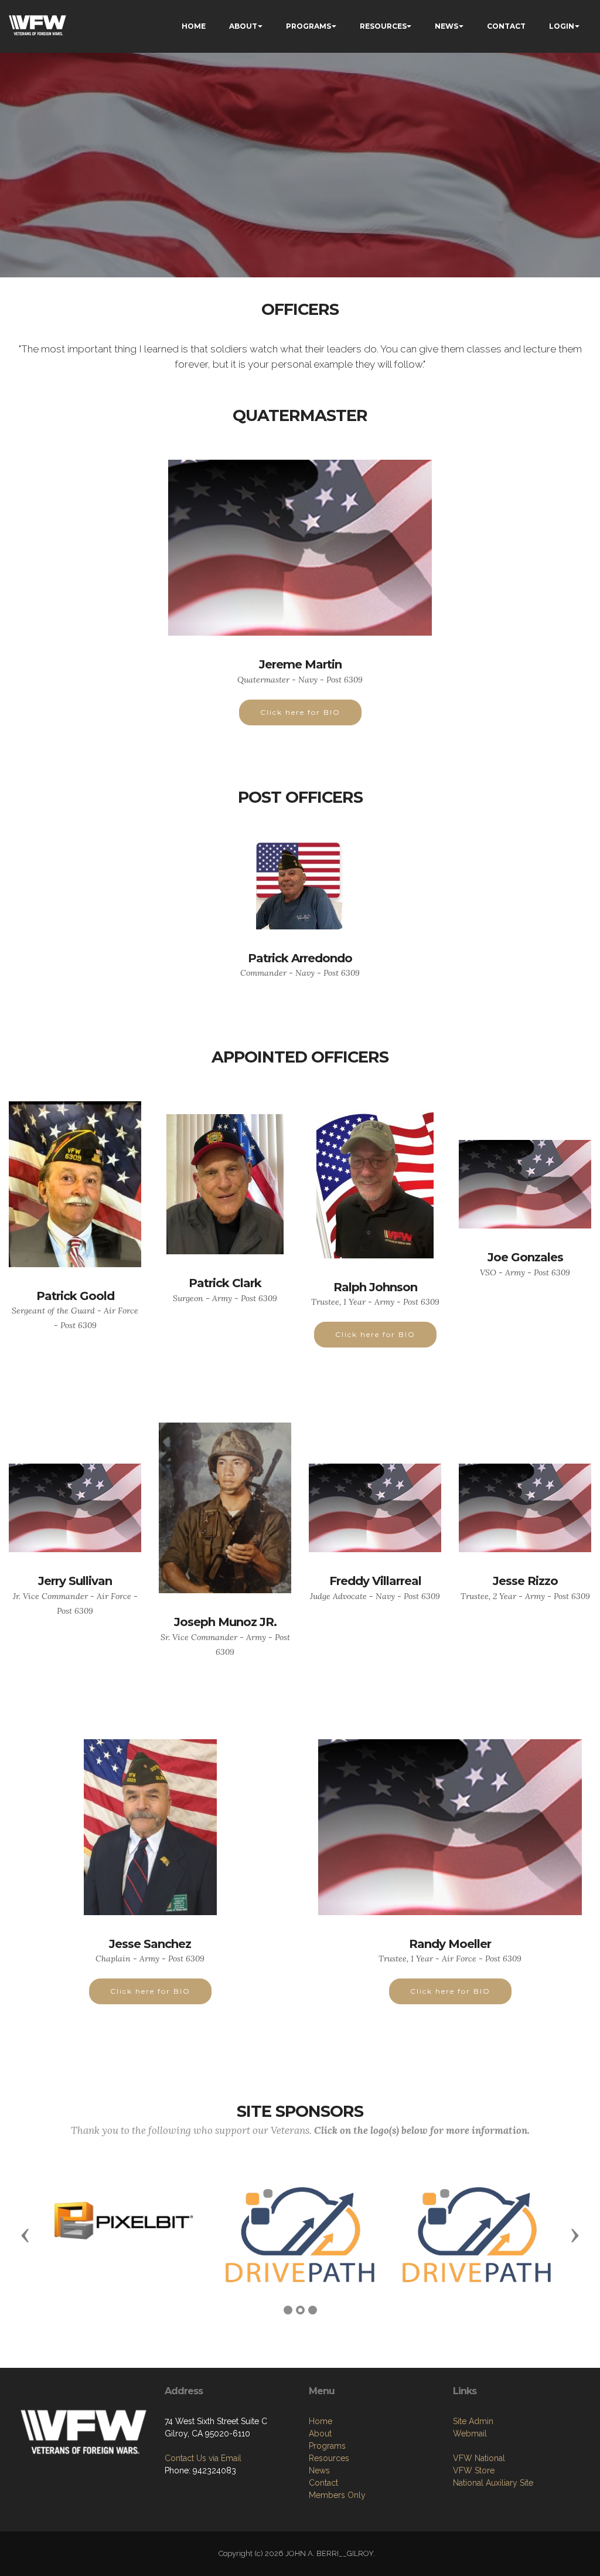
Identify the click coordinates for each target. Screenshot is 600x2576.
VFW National (479, 2458)
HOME (194, 26)
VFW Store (474, 2470)
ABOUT (243, 26)
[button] (25, 2235)
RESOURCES (383, 26)
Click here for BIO (300, 712)
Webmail (470, 2434)
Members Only (337, 2495)
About (320, 2434)
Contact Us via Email (203, 2458)
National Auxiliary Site (493, 2483)
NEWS (446, 26)
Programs (327, 2446)
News (319, 2470)
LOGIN (562, 26)
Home (321, 2421)
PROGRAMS (308, 26)
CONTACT (506, 26)
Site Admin (473, 2421)
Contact (323, 2483)
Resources (329, 2458)
